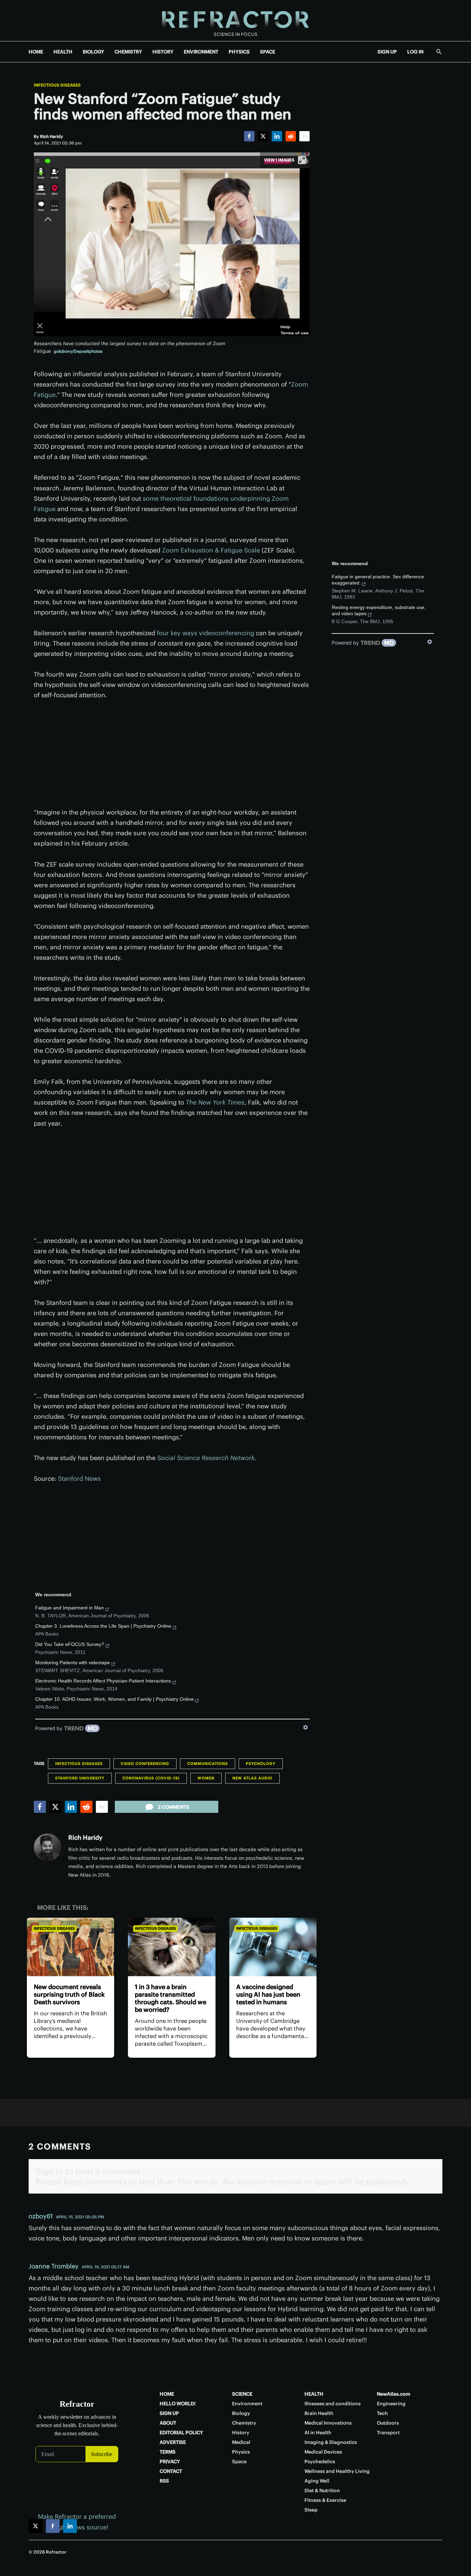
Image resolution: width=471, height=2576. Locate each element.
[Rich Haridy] (48, 1847)
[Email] (304, 136)
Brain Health (319, 2413)
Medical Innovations (328, 2423)
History (241, 2433)
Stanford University (80, 1778)
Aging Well (317, 2481)
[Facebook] (249, 136)
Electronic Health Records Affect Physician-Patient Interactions (103, 1681)
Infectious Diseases (57, 85)
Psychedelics (320, 2462)
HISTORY (163, 52)
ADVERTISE (173, 2442)
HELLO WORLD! (178, 2404)
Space (239, 2462)
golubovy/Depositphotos (78, 351)
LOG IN (415, 52)
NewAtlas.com (394, 2394)
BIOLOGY (93, 52)
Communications (208, 1764)
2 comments (174, 1807)
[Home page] (235, 21)
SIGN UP (387, 52)
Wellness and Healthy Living (337, 2471)
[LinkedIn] (277, 136)
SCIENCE (242, 2394)
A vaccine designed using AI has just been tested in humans (268, 1994)
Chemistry (244, 2423)
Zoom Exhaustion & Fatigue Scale (211, 550)
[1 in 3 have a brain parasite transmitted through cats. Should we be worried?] (172, 1947)
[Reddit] (291, 136)
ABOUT (168, 2423)
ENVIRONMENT (201, 52)
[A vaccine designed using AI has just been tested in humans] (273, 1947)
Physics (241, 2452)
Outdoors (388, 2423)
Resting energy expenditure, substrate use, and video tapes (379, 610)
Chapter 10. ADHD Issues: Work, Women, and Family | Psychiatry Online (114, 1699)
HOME (36, 52)
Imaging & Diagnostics (331, 2442)
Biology (241, 2413)
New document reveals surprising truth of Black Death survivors (69, 1994)
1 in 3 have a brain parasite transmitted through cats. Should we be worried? (171, 1998)
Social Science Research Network (206, 1458)
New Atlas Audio (252, 1778)
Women (206, 1778)
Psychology (261, 1764)
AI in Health (318, 2433)
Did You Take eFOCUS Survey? (70, 1644)
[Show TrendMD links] (305, 1727)
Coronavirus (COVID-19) (151, 1778)
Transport (388, 2433)
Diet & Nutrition (322, 2490)
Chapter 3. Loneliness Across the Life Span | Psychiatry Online (103, 1626)
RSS (164, 2481)
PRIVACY (170, 2462)
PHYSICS (239, 52)
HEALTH (63, 52)
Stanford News (79, 1479)
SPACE (268, 52)
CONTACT (171, 2471)
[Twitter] (263, 136)
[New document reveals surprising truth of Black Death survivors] (71, 1947)
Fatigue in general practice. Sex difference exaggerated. (378, 580)
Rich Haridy (85, 1838)
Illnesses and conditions (333, 2404)
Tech (382, 2413)
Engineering (391, 2404)
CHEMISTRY (128, 52)
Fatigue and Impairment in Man (69, 1608)
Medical (241, 2442)
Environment (247, 2404)
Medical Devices (323, 2452)
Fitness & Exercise (325, 2500)
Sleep (311, 2510)
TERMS (168, 2452)
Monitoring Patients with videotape (73, 1663)
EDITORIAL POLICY (181, 2433)
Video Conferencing (145, 1764)
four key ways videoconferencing (206, 633)
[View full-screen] (302, 160)
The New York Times (215, 1102)
